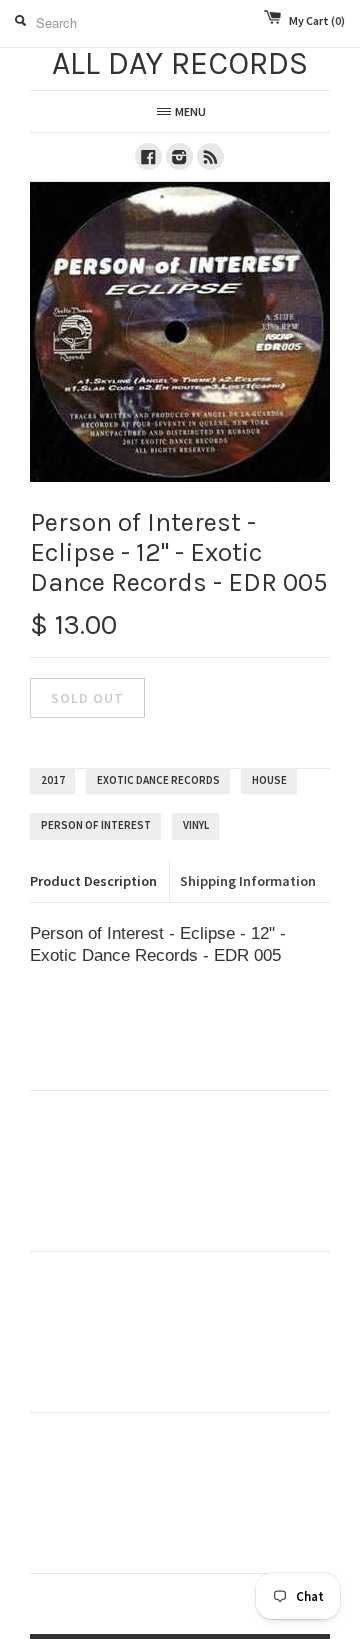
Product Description (93, 881)
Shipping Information (248, 881)
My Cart (317, 20)
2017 (53, 780)
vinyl (196, 825)
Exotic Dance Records (158, 780)
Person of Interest (96, 825)
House (269, 780)
